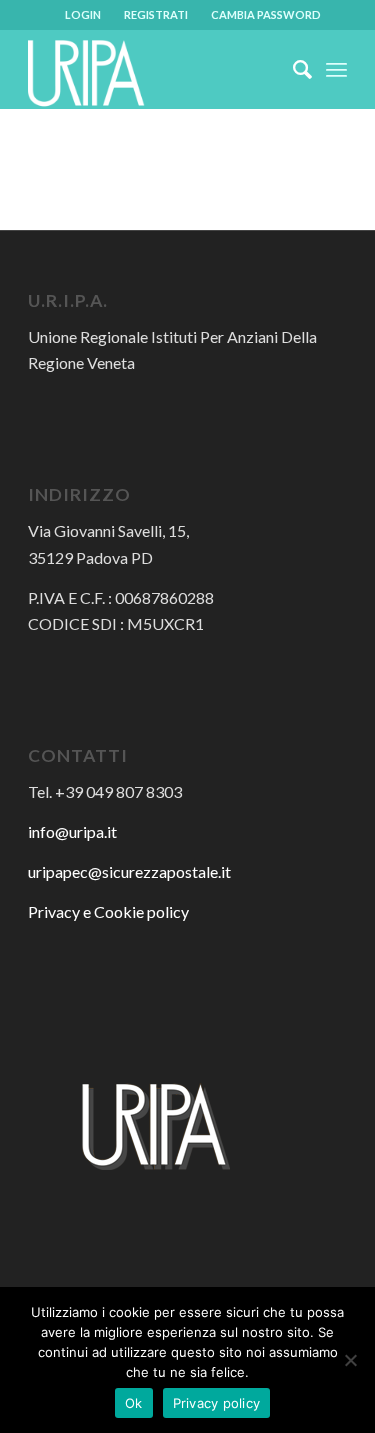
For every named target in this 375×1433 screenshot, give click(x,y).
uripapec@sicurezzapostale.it (129, 871)
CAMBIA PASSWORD (266, 14)
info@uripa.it (72, 831)
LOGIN (83, 14)
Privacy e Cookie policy (108, 911)
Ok (134, 1403)
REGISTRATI (156, 14)
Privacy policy (217, 1403)
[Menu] (336, 69)
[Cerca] (292, 69)
